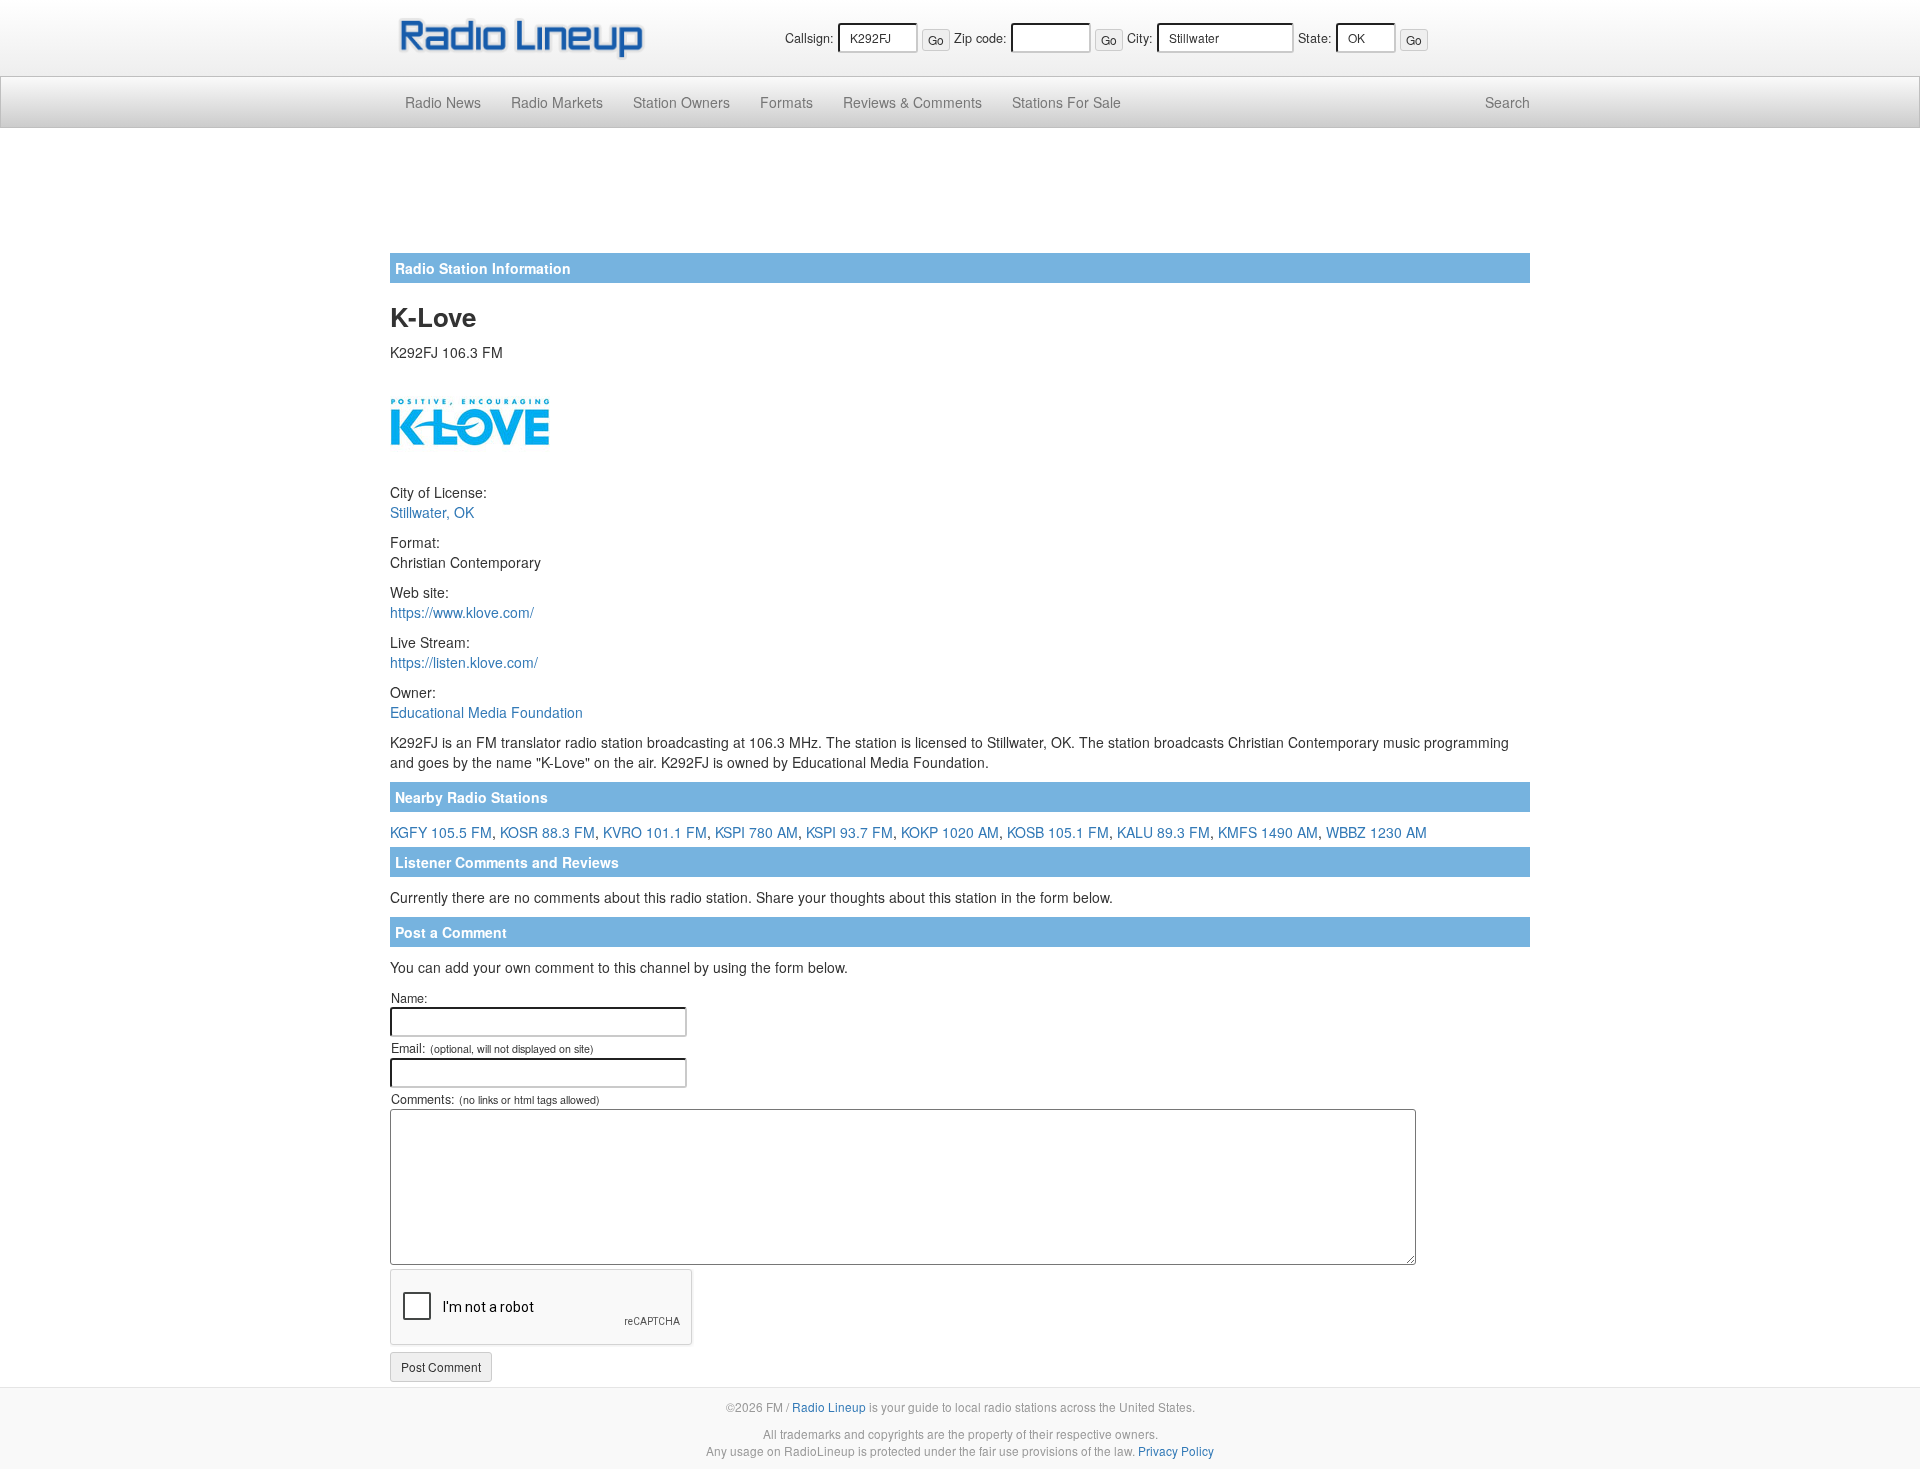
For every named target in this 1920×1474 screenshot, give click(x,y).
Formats (786, 102)
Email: (492, 1048)
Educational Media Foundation (486, 712)
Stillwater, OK (432, 512)
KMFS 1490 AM (1268, 832)
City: (1140, 38)
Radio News (443, 102)
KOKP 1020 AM (950, 832)
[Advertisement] (960, 198)
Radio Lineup (829, 1406)
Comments (912, 102)
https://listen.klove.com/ (464, 662)
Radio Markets (557, 102)
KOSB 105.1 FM (1058, 832)
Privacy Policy (1176, 1450)
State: (1315, 38)
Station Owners (681, 102)
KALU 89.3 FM (1163, 832)
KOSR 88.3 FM (547, 832)
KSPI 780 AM (756, 832)
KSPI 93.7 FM (849, 832)
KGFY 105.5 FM (441, 832)
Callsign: (809, 38)
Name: (409, 998)
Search (1507, 102)
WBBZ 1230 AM (1376, 832)
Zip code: (980, 38)
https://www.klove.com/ (462, 612)
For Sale (1066, 102)
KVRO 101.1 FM (655, 832)
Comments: (495, 1099)
